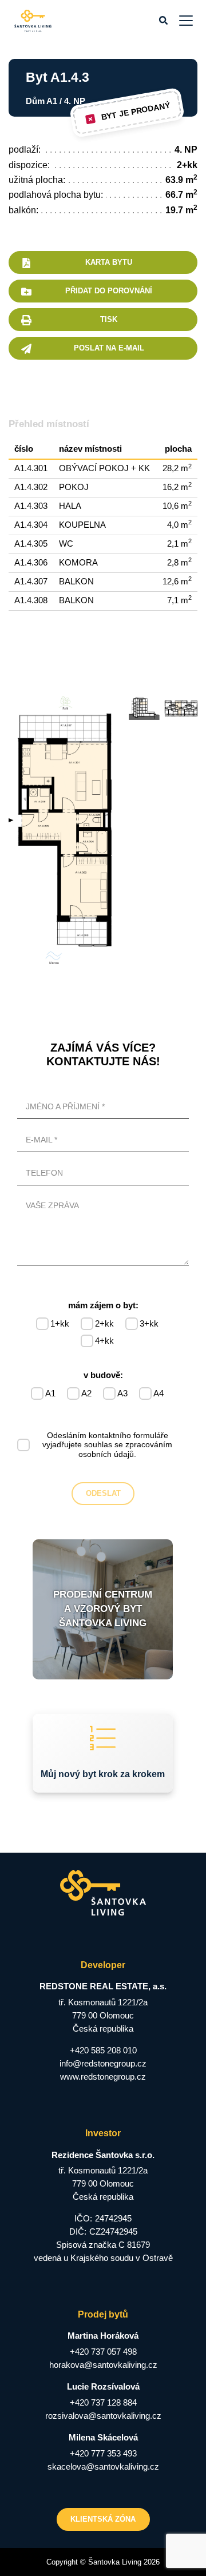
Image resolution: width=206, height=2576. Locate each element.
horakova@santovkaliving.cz (103, 2365)
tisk (109, 319)
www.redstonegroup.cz (103, 2077)
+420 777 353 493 (103, 2453)
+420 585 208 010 (103, 2050)
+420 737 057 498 (103, 2352)
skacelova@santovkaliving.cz (103, 2466)
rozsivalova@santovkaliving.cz (103, 2416)
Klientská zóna (103, 2519)
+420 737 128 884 (103, 2402)
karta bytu (109, 262)
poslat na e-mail (109, 348)
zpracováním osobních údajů (125, 1449)
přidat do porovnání (109, 291)
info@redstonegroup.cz (103, 2063)
